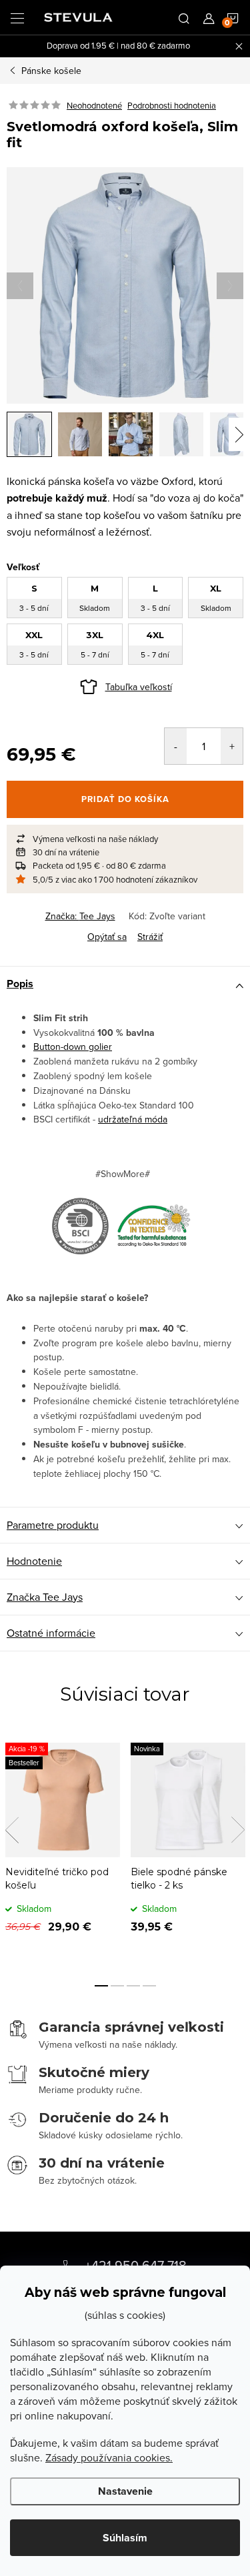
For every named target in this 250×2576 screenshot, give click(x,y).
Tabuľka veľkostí (139, 687)
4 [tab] (149, 1986)
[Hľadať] (184, 17)
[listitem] (125, 839)
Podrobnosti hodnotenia (172, 105)
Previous (12, 1830)
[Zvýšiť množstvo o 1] (232, 746)
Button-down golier (73, 1047)
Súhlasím (125, 2538)
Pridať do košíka (125, 799)
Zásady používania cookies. (109, 2457)
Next (238, 1830)
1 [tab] (101, 1986)
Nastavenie (125, 2491)
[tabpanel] (63, 1848)
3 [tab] (133, 1986)
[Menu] (17, 17)
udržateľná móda (133, 1119)
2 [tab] (117, 1986)
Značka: (80, 916)
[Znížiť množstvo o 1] (176, 746)
